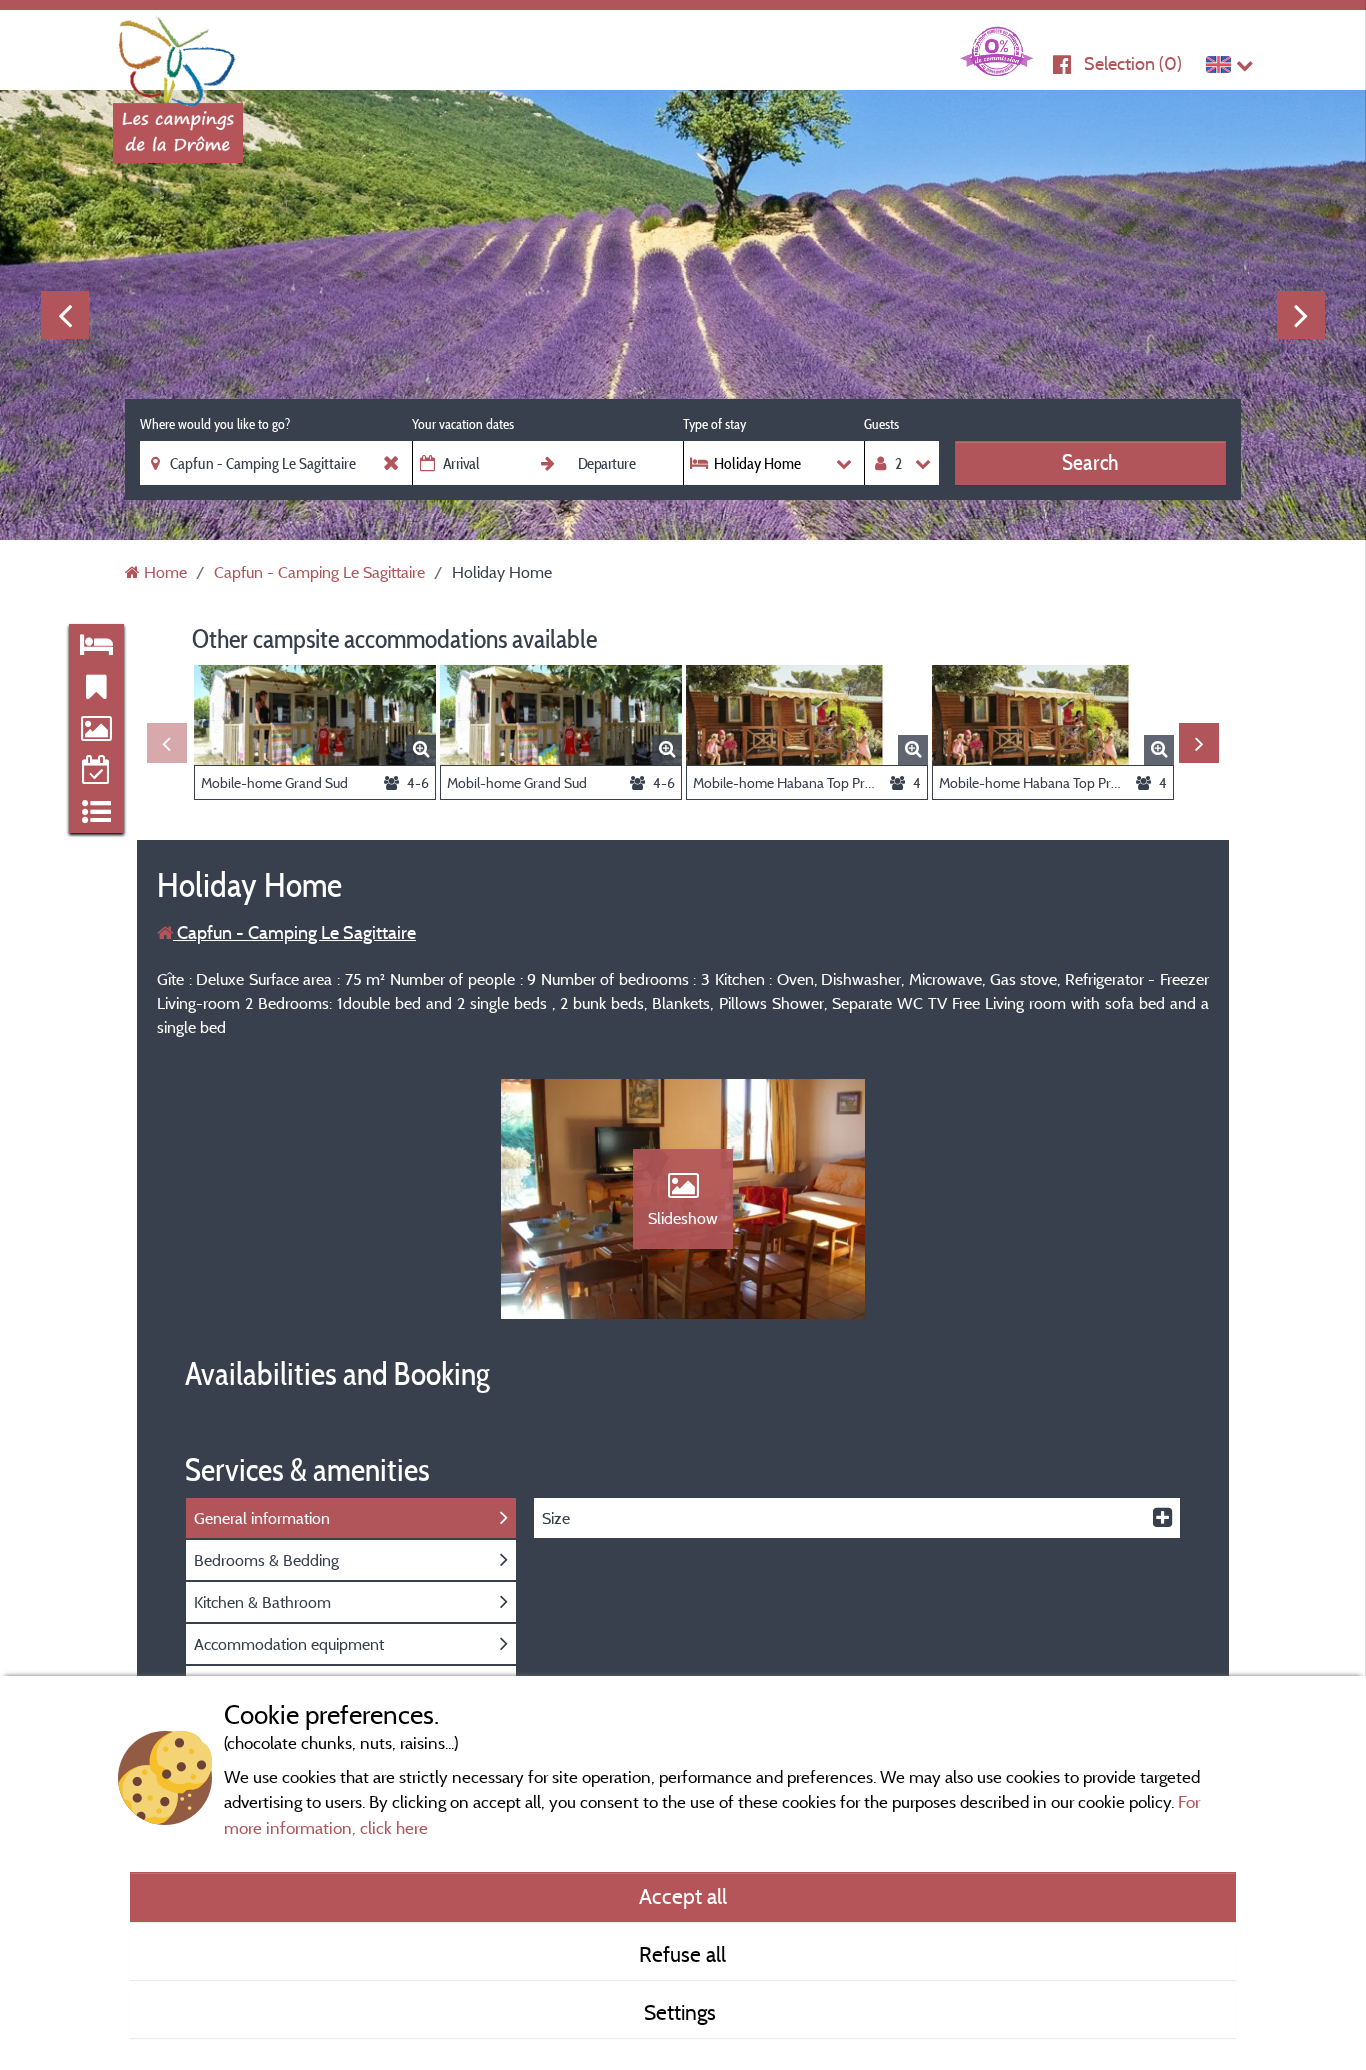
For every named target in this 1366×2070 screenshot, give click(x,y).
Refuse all (682, 1954)
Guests (881, 424)
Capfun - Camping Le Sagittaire (294, 932)
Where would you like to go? (215, 424)
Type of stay (714, 424)
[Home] (178, 55)
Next (1301, 315)
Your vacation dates (463, 424)
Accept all (683, 1896)
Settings (682, 2012)
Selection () (1133, 63)
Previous (65, 315)
